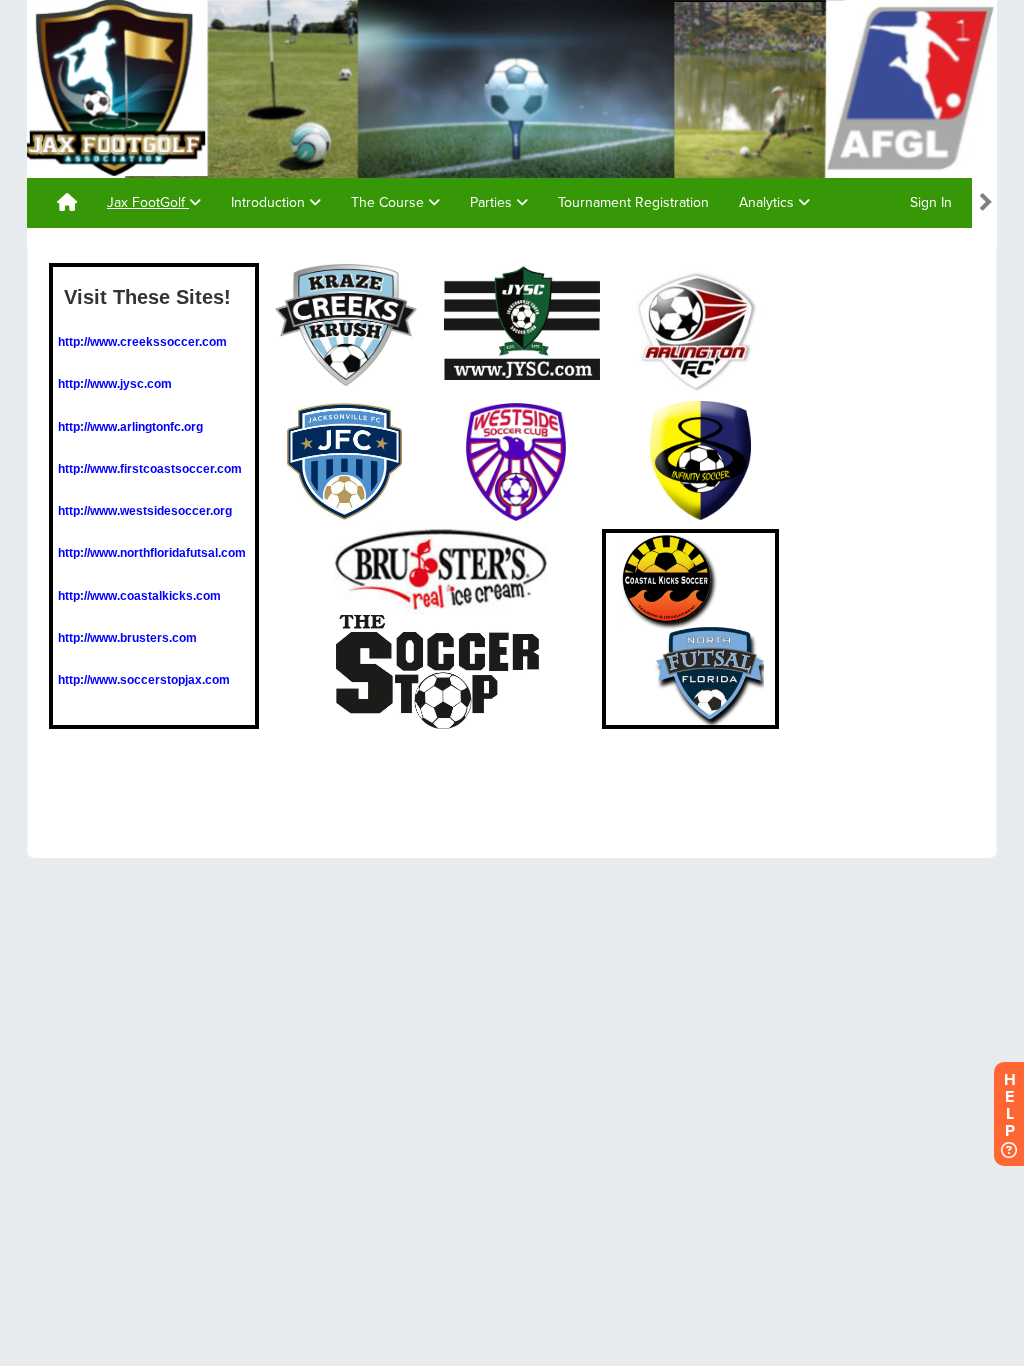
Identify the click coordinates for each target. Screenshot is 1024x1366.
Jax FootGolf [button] (148, 202)
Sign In (931, 202)
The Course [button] (389, 202)
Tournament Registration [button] (633, 202)
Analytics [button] (768, 202)
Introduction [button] (270, 202)
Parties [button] (493, 202)
